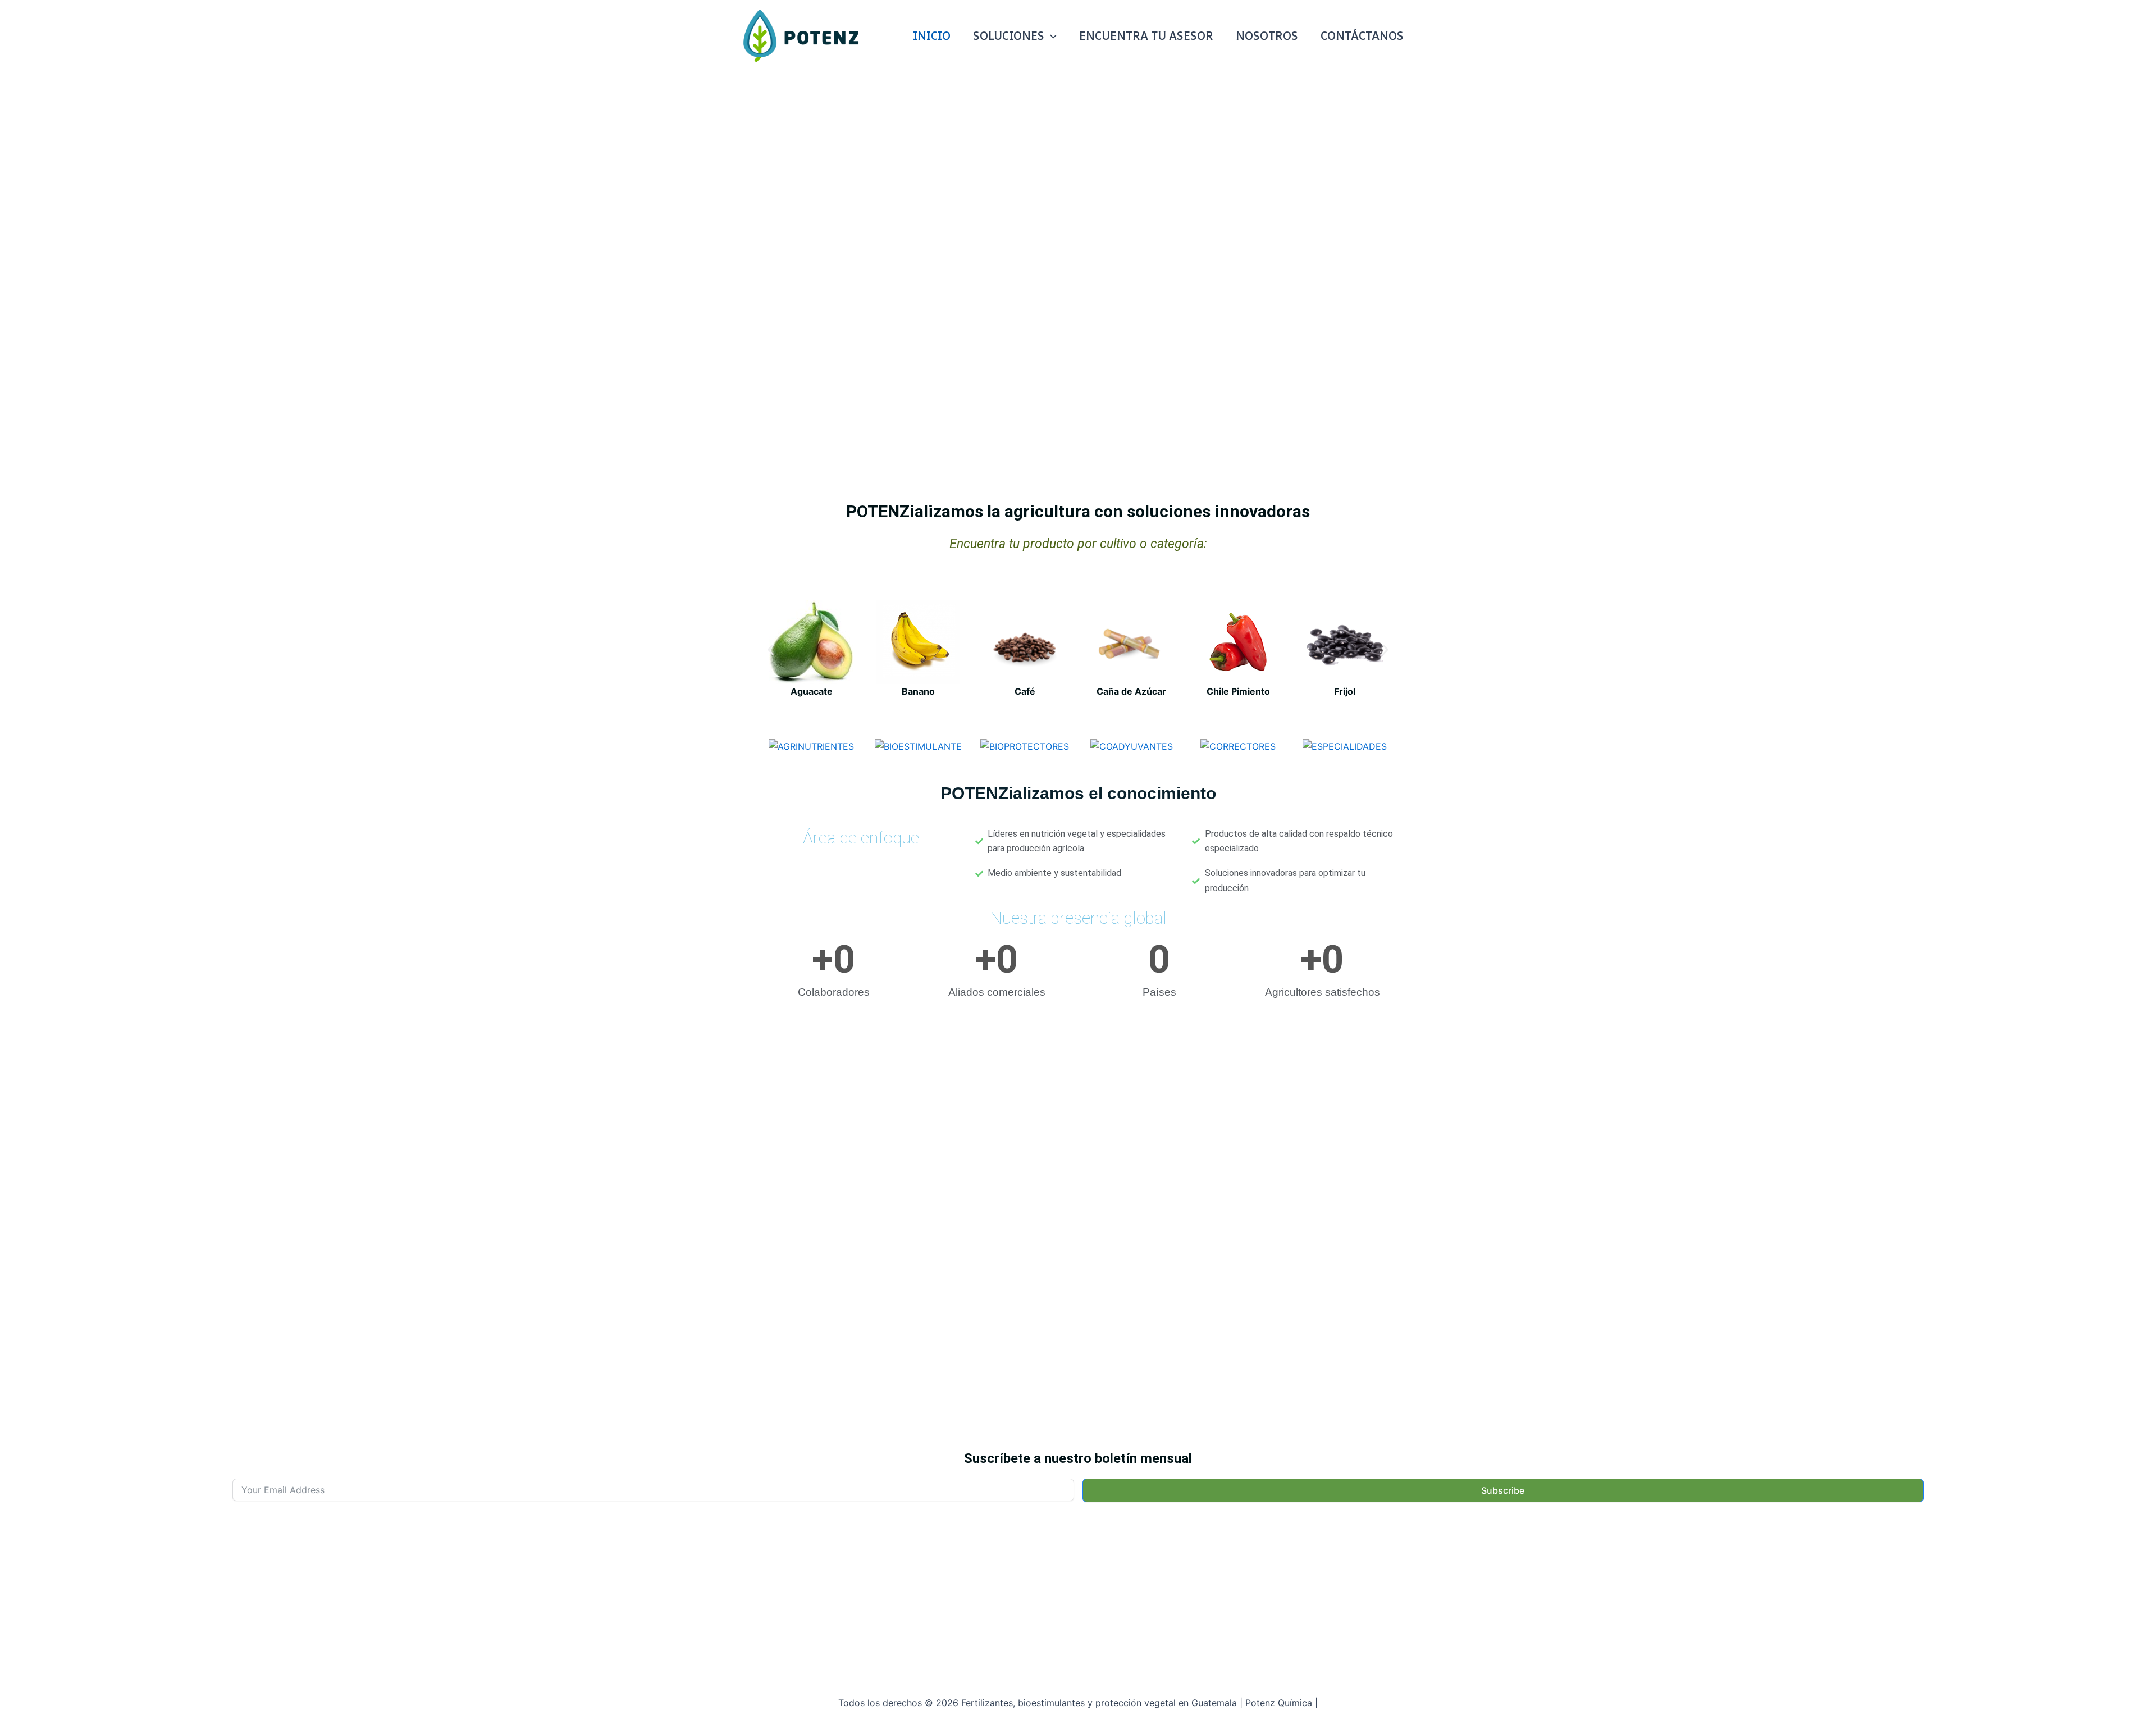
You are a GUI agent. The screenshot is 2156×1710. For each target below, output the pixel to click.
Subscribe (1503, 1490)
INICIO (932, 36)
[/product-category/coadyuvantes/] (1131, 746)
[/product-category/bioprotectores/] (1025, 746)
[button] (1050, 36)
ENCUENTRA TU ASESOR (1146, 36)
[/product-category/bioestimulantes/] (918, 746)
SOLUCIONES (1009, 36)
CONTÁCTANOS (1362, 36)
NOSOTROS (1267, 36)
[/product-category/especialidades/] (1345, 746)
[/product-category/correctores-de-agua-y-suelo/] (1238, 746)
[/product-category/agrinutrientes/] (811, 746)
